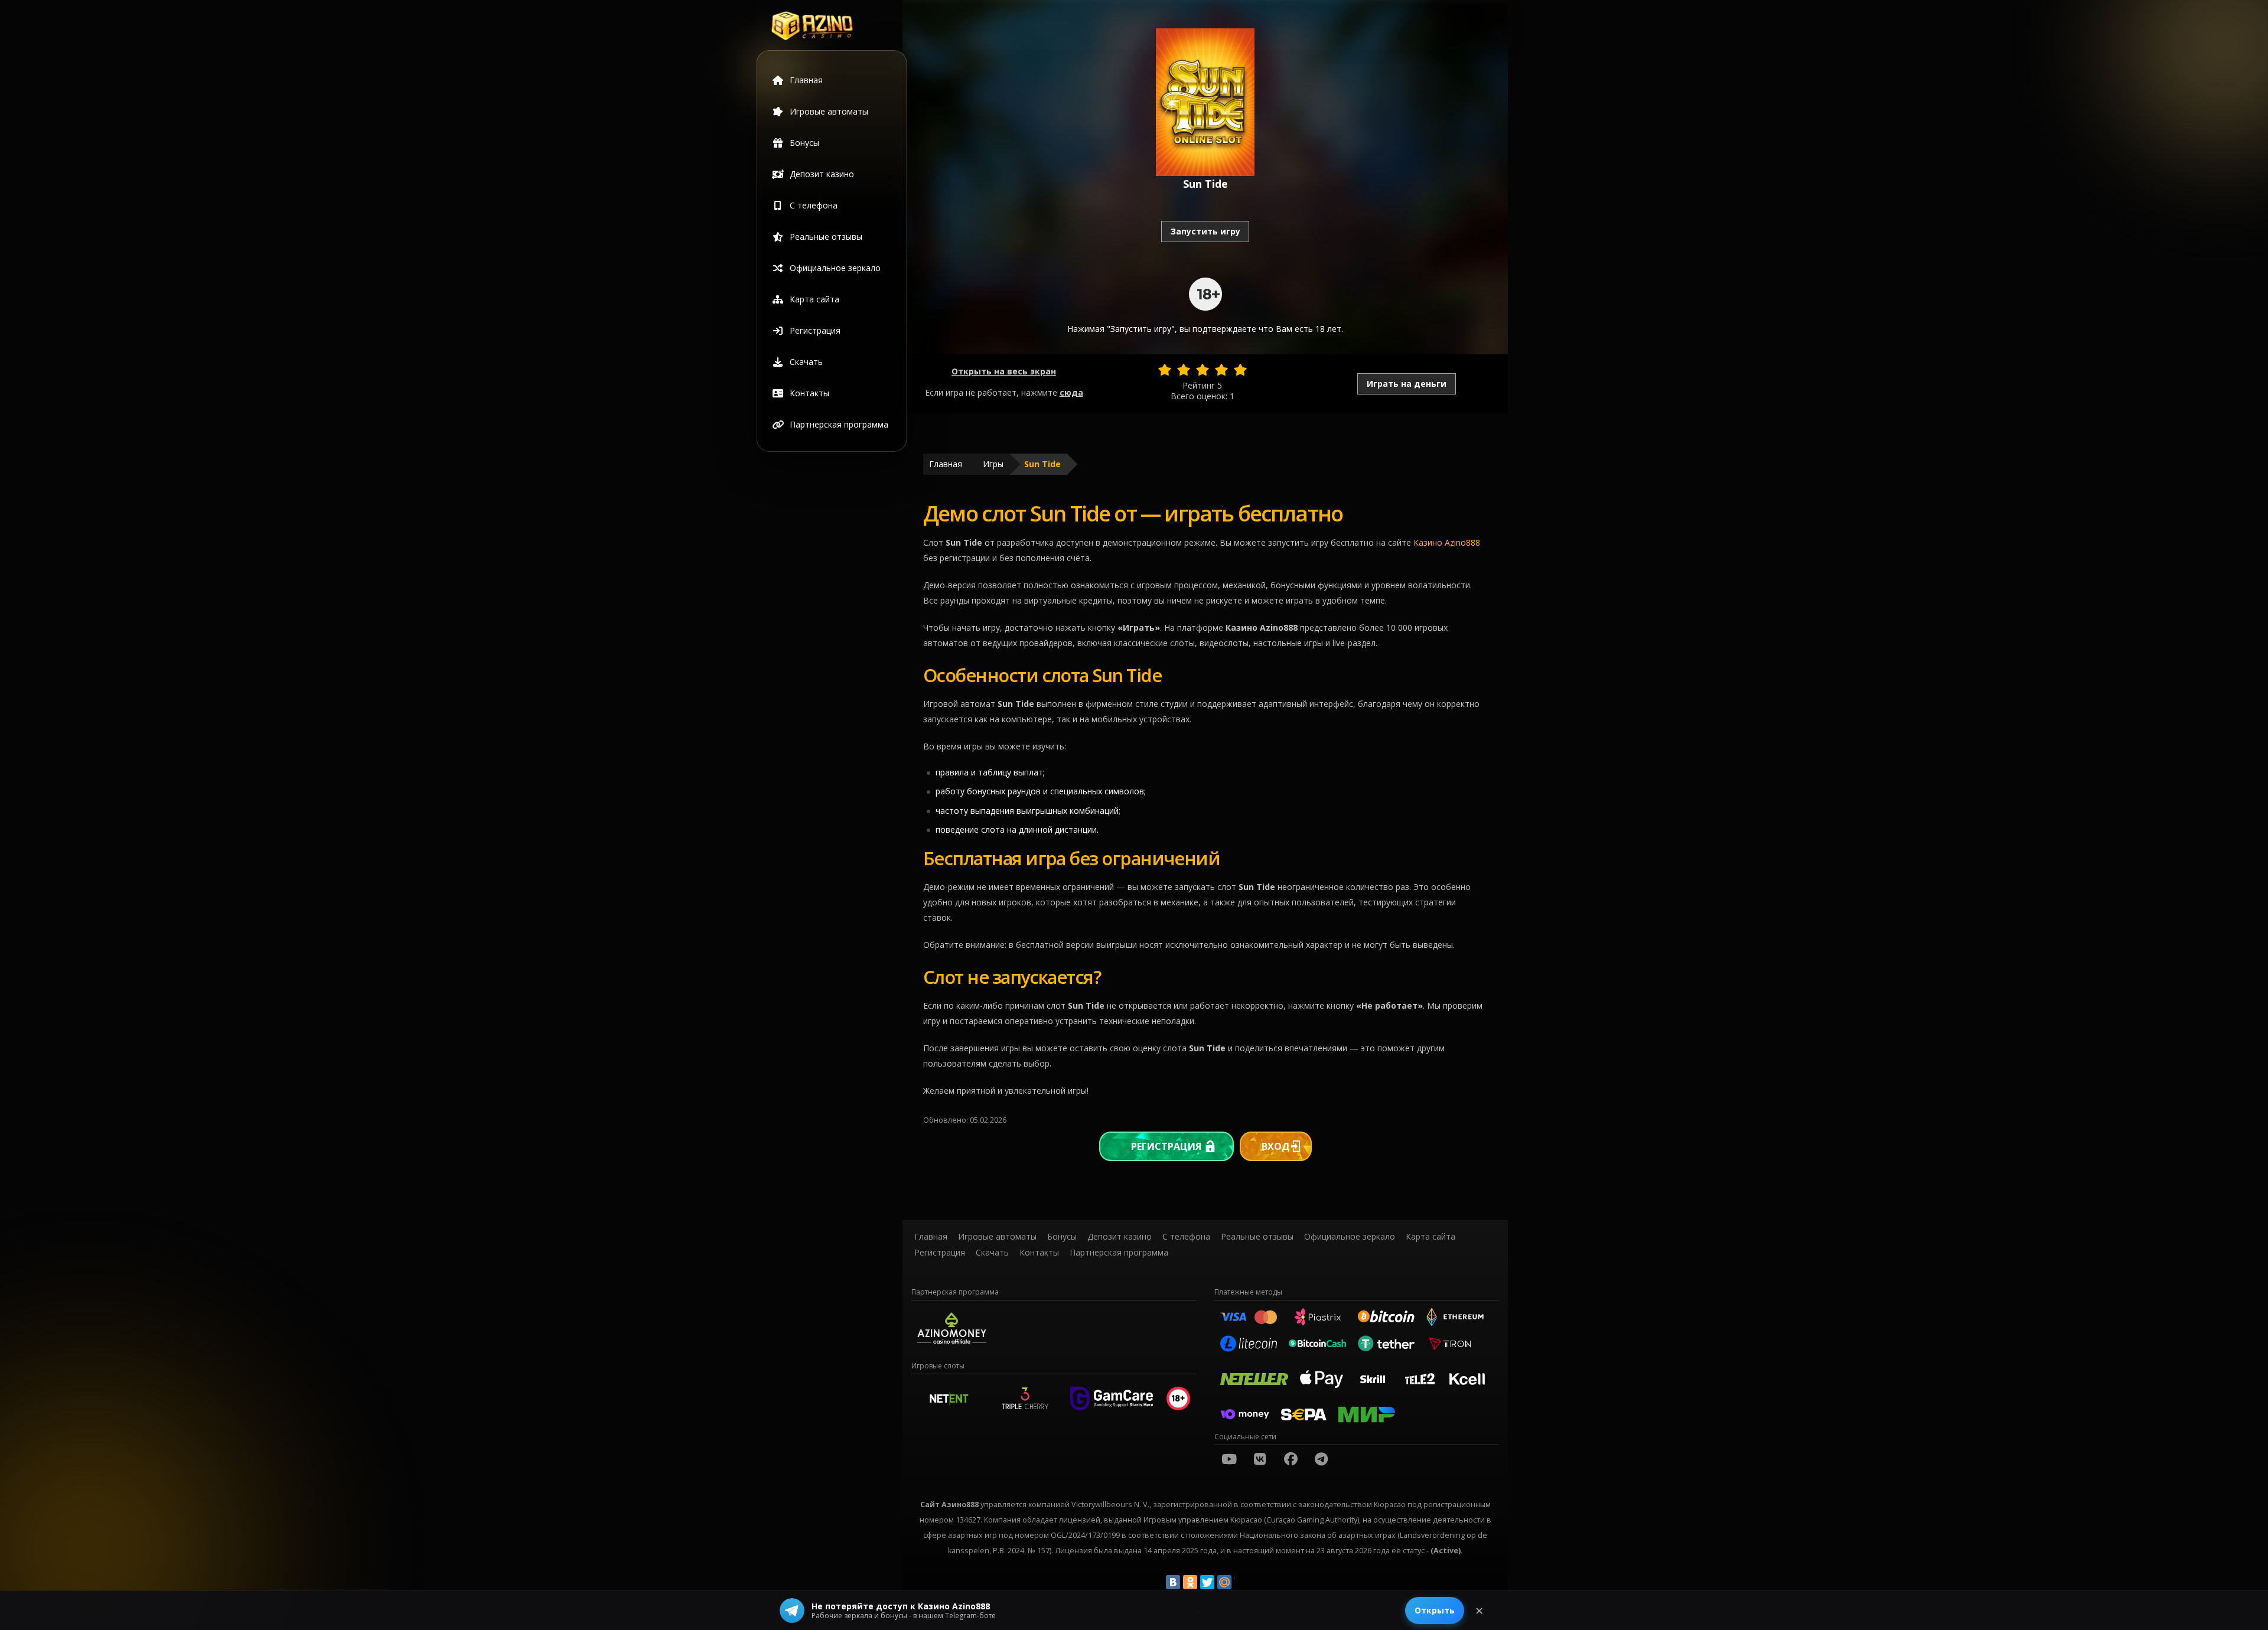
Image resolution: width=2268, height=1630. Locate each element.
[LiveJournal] (1241, 1582)
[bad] (1165, 370)
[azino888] (1260, 1459)
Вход (1276, 1146)
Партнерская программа (839, 424)
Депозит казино (822, 174)
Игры (993, 464)
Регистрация (815, 330)
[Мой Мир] (1224, 1582)
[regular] (1203, 370)
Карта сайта (814, 299)
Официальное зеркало (835, 268)
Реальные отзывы (826, 237)
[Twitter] (1207, 1582)
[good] (1221, 370)
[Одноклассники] (1190, 1582)
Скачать (806, 362)
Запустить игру (1205, 231)
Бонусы (804, 143)
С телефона (814, 205)
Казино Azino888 (1447, 542)
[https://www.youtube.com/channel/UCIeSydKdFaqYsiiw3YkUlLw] (1229, 1459)
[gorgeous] (1240, 370)
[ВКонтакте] (1173, 1582)
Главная (806, 80)
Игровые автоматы (829, 111)
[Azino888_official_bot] (1321, 1459)
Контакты (809, 393)
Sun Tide (1042, 464)
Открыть (1435, 1610)
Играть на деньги (1407, 384)
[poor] (1184, 370)
